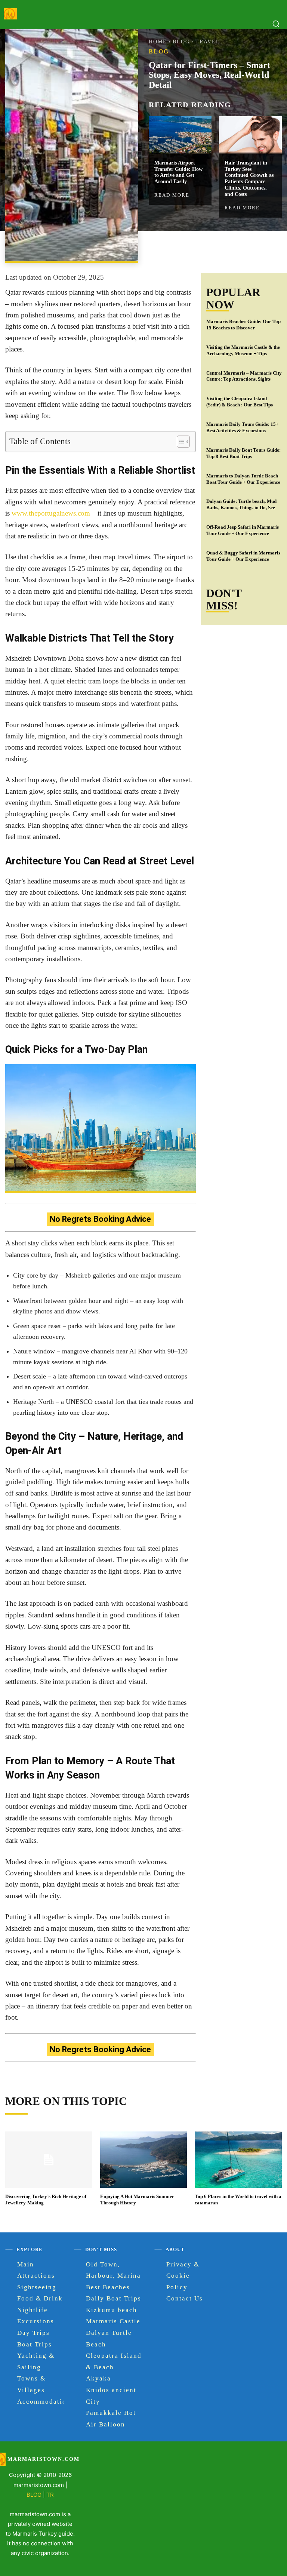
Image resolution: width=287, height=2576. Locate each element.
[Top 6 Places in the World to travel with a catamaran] (238, 2160)
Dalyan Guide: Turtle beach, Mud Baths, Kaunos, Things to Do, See (241, 504)
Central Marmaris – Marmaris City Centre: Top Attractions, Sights (244, 376)
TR (50, 2495)
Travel (208, 42)
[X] (219, 248)
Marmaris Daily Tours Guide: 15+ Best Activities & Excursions (242, 427)
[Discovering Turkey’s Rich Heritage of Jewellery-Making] (49, 2160)
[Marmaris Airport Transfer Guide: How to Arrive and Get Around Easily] (180, 135)
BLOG (34, 2495)
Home (158, 42)
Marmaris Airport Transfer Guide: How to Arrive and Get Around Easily (178, 172)
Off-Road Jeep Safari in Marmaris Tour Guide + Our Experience (243, 530)
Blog (181, 42)
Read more (172, 195)
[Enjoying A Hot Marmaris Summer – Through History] (143, 2160)
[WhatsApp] (253, 248)
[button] (276, 24)
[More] (271, 248)
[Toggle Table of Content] (180, 442)
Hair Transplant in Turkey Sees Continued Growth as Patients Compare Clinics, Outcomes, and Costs (249, 179)
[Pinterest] (236, 248)
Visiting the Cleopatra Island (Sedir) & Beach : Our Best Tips (240, 402)
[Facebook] (201, 248)
